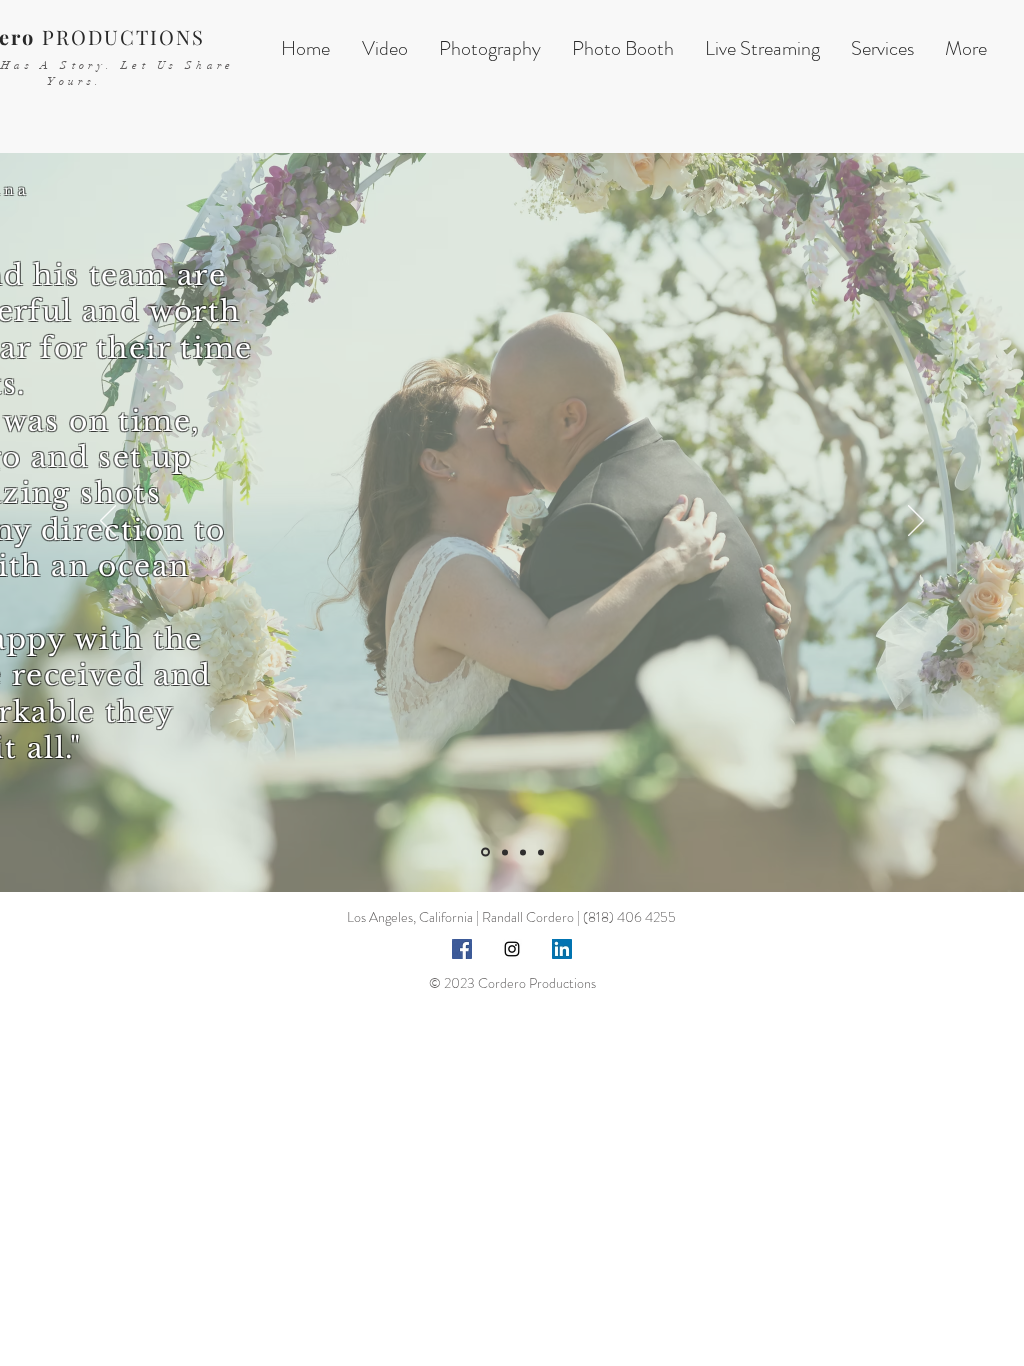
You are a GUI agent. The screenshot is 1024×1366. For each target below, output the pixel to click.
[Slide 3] (523, 852)
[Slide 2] (505, 852)
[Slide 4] (541, 852)
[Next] (916, 522)
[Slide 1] (485, 852)
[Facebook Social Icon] (462, 949)
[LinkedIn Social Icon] (562, 949)
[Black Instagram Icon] (512, 949)
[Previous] (108, 522)
